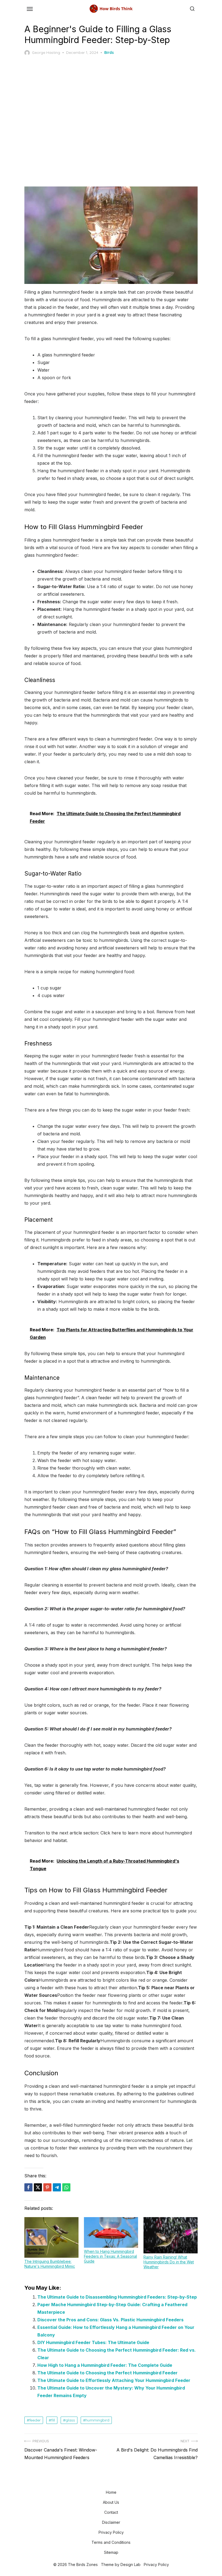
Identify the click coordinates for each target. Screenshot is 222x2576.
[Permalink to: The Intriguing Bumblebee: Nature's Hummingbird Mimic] (51, 2237)
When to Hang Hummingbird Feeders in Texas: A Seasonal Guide (110, 2256)
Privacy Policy (111, 2532)
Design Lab (130, 2564)
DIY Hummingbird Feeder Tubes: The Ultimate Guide (93, 2342)
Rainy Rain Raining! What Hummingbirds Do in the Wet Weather (169, 2262)
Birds (109, 53)
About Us (111, 2502)
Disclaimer (111, 2522)
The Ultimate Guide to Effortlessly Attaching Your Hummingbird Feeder (114, 2380)
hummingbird (97, 2420)
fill (53, 2420)
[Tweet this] (38, 2187)
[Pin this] (47, 2187)
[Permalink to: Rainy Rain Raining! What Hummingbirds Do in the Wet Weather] (171, 2235)
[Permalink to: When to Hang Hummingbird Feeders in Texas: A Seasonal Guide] (111, 2232)
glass (70, 2420)
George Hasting (46, 53)
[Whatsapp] (66, 2187)
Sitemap (111, 2552)
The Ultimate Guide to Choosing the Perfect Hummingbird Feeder (107, 2373)
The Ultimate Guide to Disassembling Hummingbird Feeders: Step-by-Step (117, 2297)
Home (111, 2492)
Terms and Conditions (111, 2542)
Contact (111, 2512)
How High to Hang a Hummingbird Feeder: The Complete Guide (105, 2365)
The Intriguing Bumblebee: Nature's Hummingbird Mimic (50, 2264)
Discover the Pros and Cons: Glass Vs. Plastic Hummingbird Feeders (110, 2320)
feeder (35, 2420)
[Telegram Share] (57, 2187)
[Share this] (28, 2187)
